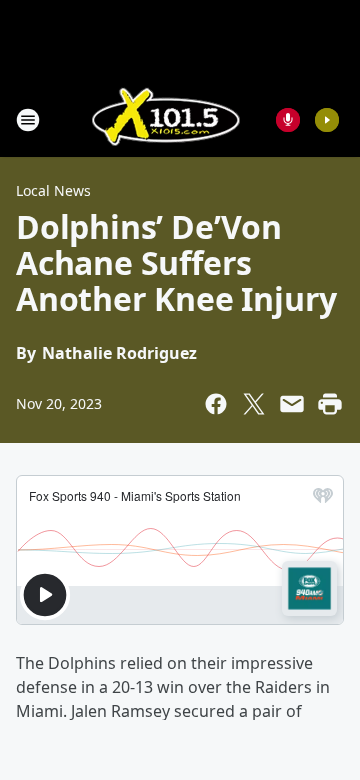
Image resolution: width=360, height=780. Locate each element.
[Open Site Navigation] (28, 120)
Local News (53, 190)
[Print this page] (330, 404)
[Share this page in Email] (292, 404)
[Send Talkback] (288, 120)
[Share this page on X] (254, 404)
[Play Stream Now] (327, 120)
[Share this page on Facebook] (216, 404)
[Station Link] (166, 119)
